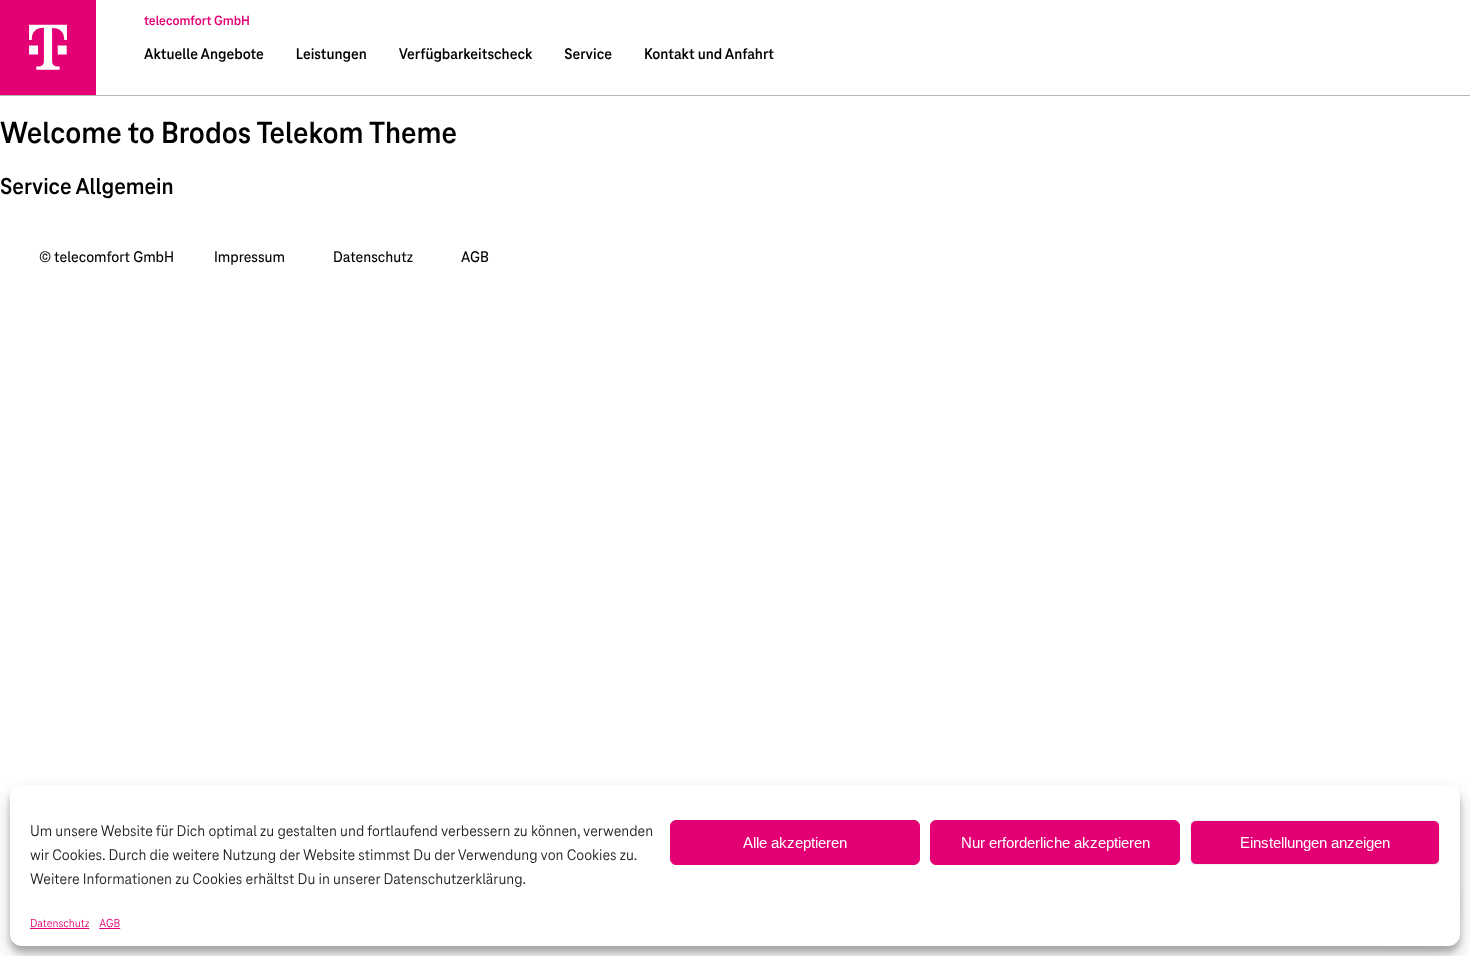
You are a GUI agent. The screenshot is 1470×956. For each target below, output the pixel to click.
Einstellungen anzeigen (1315, 842)
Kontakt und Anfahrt (709, 55)
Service (588, 55)
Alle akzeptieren (795, 842)
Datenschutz (59, 924)
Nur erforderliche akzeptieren (1055, 842)
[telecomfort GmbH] (48, 47)
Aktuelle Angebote (204, 55)
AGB (109, 924)
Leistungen (331, 55)
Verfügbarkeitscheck (465, 55)
